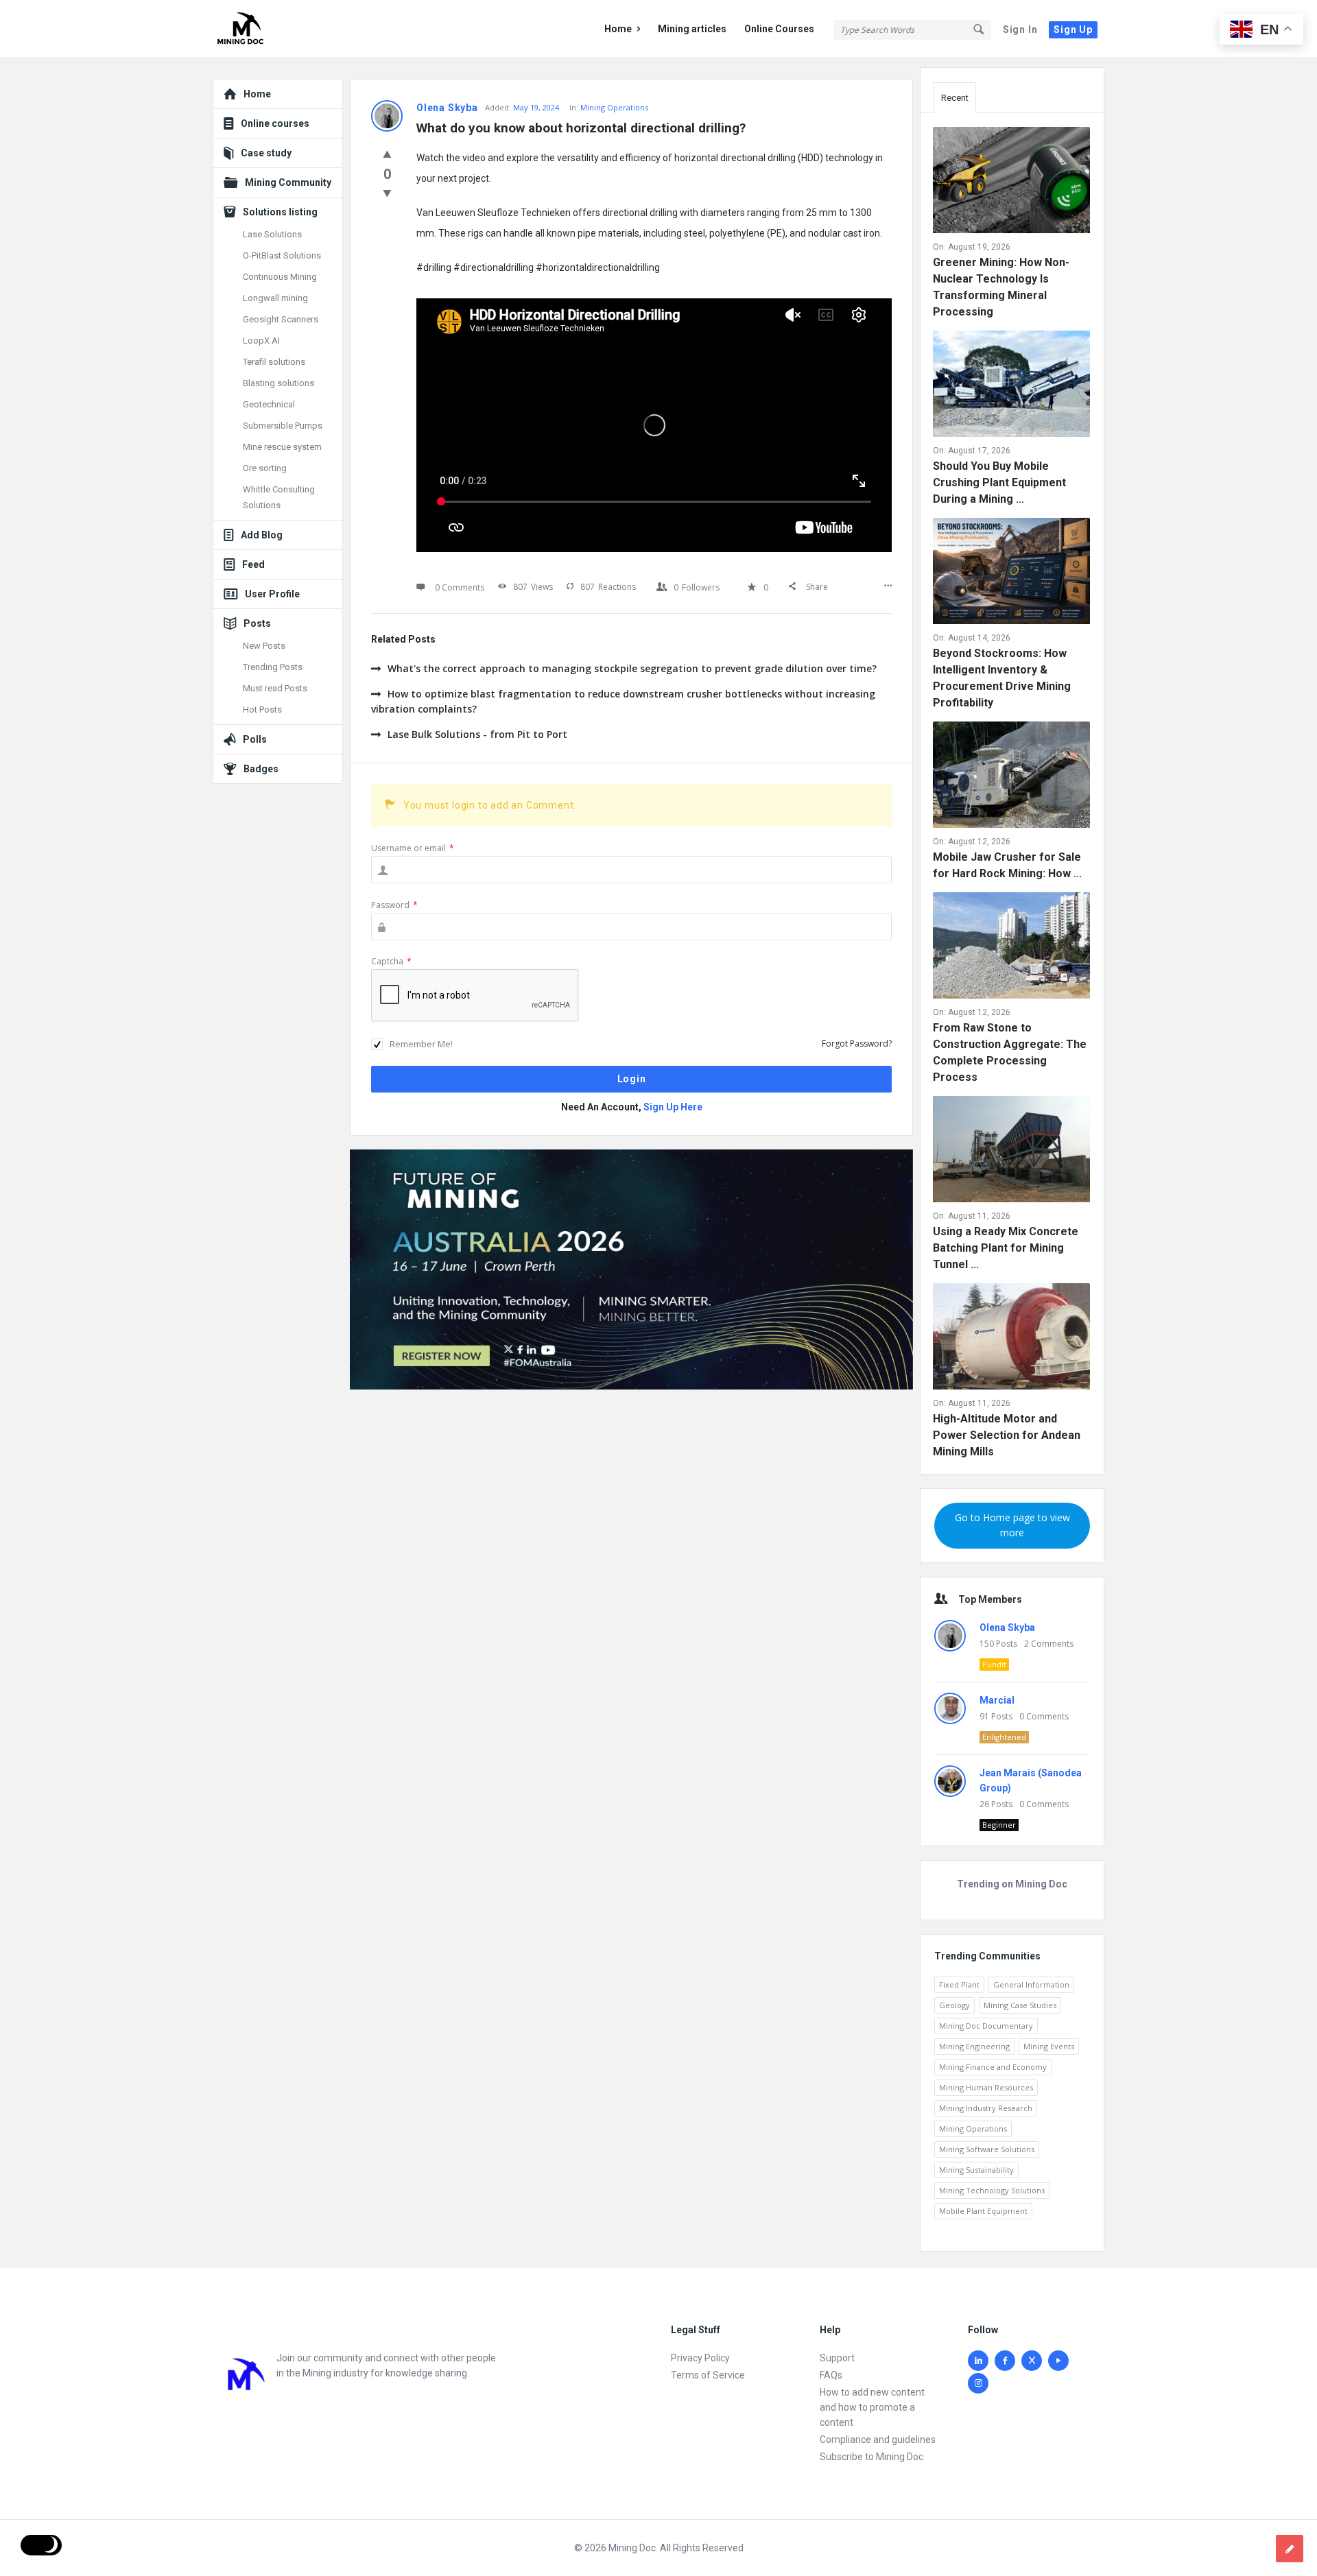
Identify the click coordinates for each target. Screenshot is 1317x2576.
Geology (954, 2005)
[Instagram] (978, 2383)
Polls (255, 739)
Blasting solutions (278, 383)
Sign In (1020, 29)
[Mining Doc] (282, 29)
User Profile (272, 594)
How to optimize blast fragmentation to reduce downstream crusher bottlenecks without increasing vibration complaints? (623, 701)
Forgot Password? (857, 1043)
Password (394, 905)
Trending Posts (273, 667)
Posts (257, 623)
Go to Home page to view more (1012, 1525)
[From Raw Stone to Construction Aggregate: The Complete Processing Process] (1011, 948)
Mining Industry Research (986, 2108)
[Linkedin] (978, 2361)
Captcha (391, 961)
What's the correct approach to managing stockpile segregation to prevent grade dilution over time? (632, 668)
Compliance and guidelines (878, 2440)
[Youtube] (1058, 2361)
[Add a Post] (1290, 2549)
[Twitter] (1032, 2361)
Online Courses (779, 29)
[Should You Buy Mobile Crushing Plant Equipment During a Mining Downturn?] (1011, 386)
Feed (253, 564)
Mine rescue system (282, 447)
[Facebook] (1005, 2361)
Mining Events (1049, 2046)
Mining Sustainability (976, 2170)
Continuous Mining (280, 277)
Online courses (275, 123)
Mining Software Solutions (987, 2149)
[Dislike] (387, 193)
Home (618, 29)
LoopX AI (261, 341)
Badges (261, 769)
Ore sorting (265, 468)
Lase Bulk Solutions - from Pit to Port (477, 734)
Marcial (997, 1700)
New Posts (264, 646)
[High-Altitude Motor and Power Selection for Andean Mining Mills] (1011, 1339)
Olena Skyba (1007, 1627)
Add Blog (262, 535)
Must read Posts (275, 688)
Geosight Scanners (281, 319)
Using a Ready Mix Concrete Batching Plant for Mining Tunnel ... (1006, 1248)
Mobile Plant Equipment (983, 2211)
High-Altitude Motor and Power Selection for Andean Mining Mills (1007, 1435)
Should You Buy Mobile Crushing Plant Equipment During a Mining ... (999, 482)
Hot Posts (262, 709)
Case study (266, 153)
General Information (1031, 1984)
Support (837, 2358)
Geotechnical (269, 404)
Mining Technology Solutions (992, 2190)
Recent (955, 98)
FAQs (831, 2375)
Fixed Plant (959, 1984)
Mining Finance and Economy (993, 2067)
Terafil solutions (274, 362)
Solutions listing (280, 212)
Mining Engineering (974, 2046)
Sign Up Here (673, 1107)
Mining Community (288, 182)
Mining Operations (614, 107)
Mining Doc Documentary (986, 2026)
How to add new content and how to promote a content (872, 2407)
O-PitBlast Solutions (282, 255)
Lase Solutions (272, 234)
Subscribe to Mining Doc (871, 2457)
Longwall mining (275, 298)
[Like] (387, 154)
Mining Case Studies (1020, 2005)
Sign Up (1073, 29)
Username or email (413, 848)
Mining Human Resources (986, 2087)
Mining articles (692, 29)
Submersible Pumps (283, 426)
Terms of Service (708, 2375)
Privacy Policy (700, 2358)
